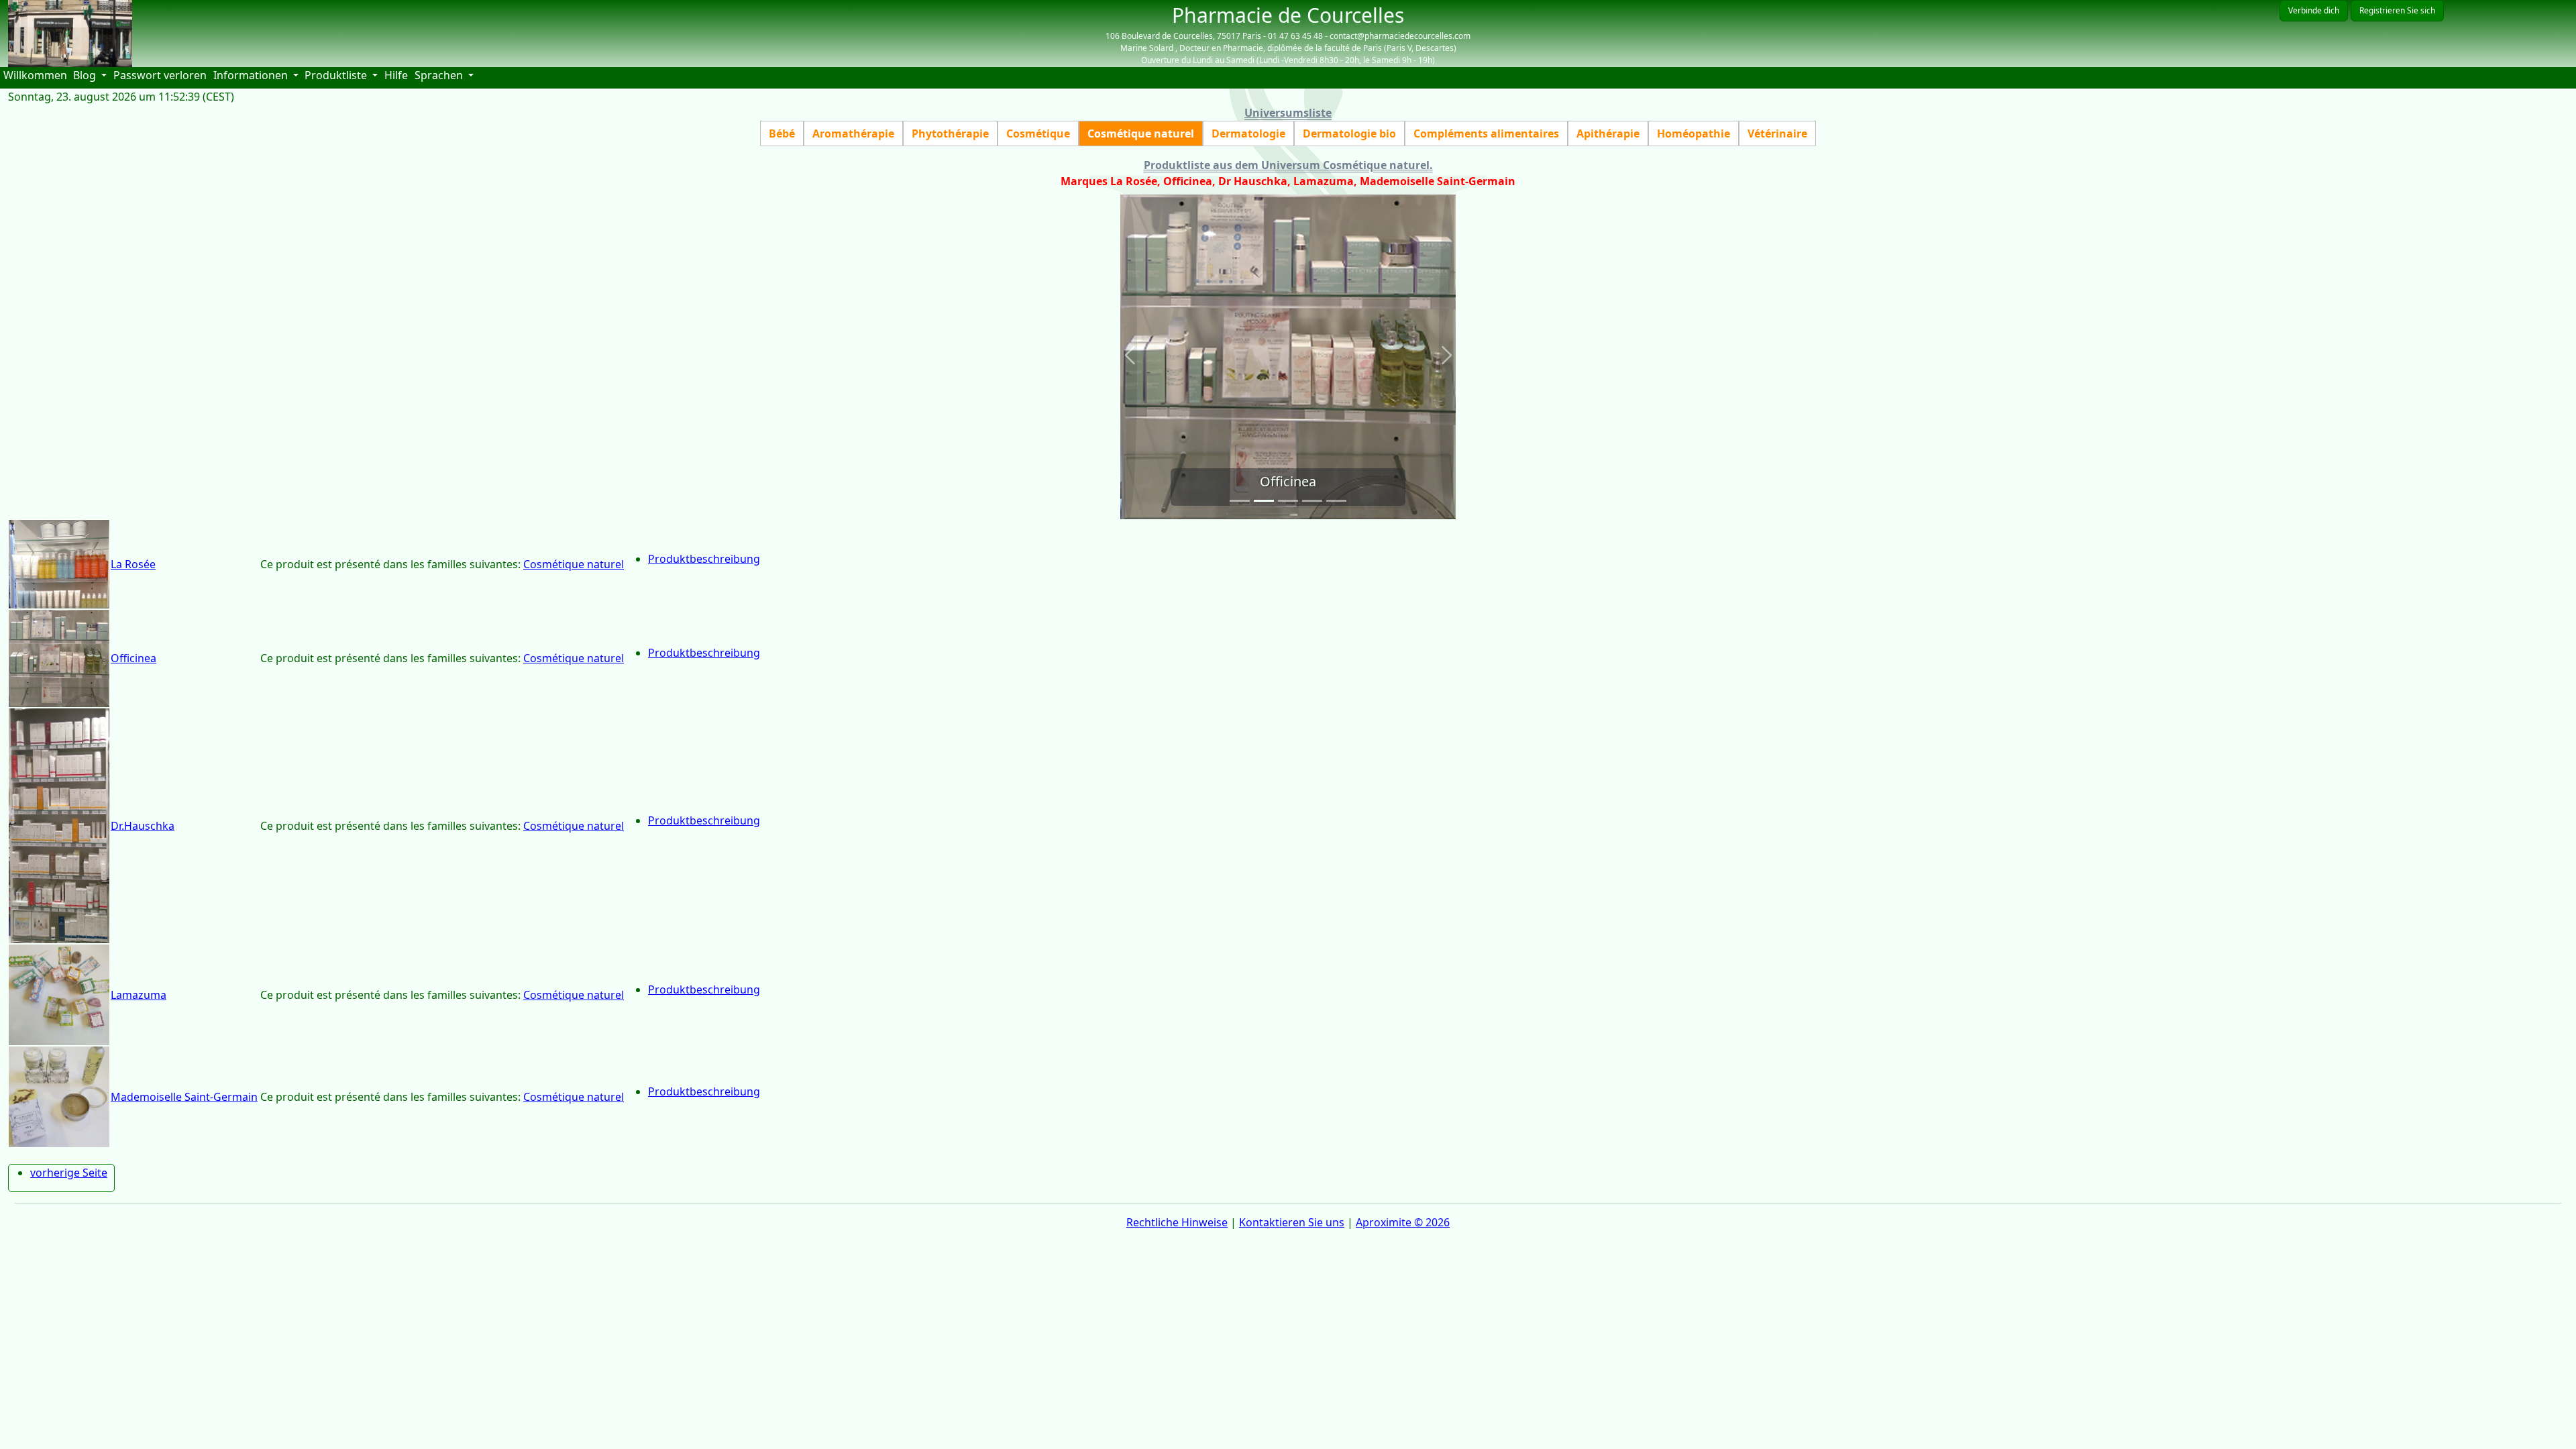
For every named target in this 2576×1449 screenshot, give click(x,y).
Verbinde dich (2314, 10)
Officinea (133, 658)
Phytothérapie (950, 133)
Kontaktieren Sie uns (1292, 1222)
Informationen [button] (252, 75)
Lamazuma (139, 995)
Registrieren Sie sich (2397, 10)
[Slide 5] (1336, 501)
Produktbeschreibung (704, 559)
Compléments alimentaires (1486, 133)
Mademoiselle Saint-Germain (184, 1097)
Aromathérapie (853, 133)
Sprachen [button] (440, 75)
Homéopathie (1694, 133)
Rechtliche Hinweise (1177, 1222)
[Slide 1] (1240, 501)
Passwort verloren (160, 75)
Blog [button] (86, 75)
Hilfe (398, 75)
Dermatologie (1248, 133)
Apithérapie (1608, 133)
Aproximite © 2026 (1403, 1222)
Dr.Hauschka (143, 826)
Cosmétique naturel (1141, 133)
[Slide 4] (1312, 501)
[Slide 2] (1264, 501)
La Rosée (133, 564)
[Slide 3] (1288, 501)
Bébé (782, 133)
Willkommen (37, 75)
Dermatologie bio (1349, 133)
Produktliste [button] (337, 75)
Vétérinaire (1777, 133)
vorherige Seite (69, 1173)
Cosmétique (1038, 133)
